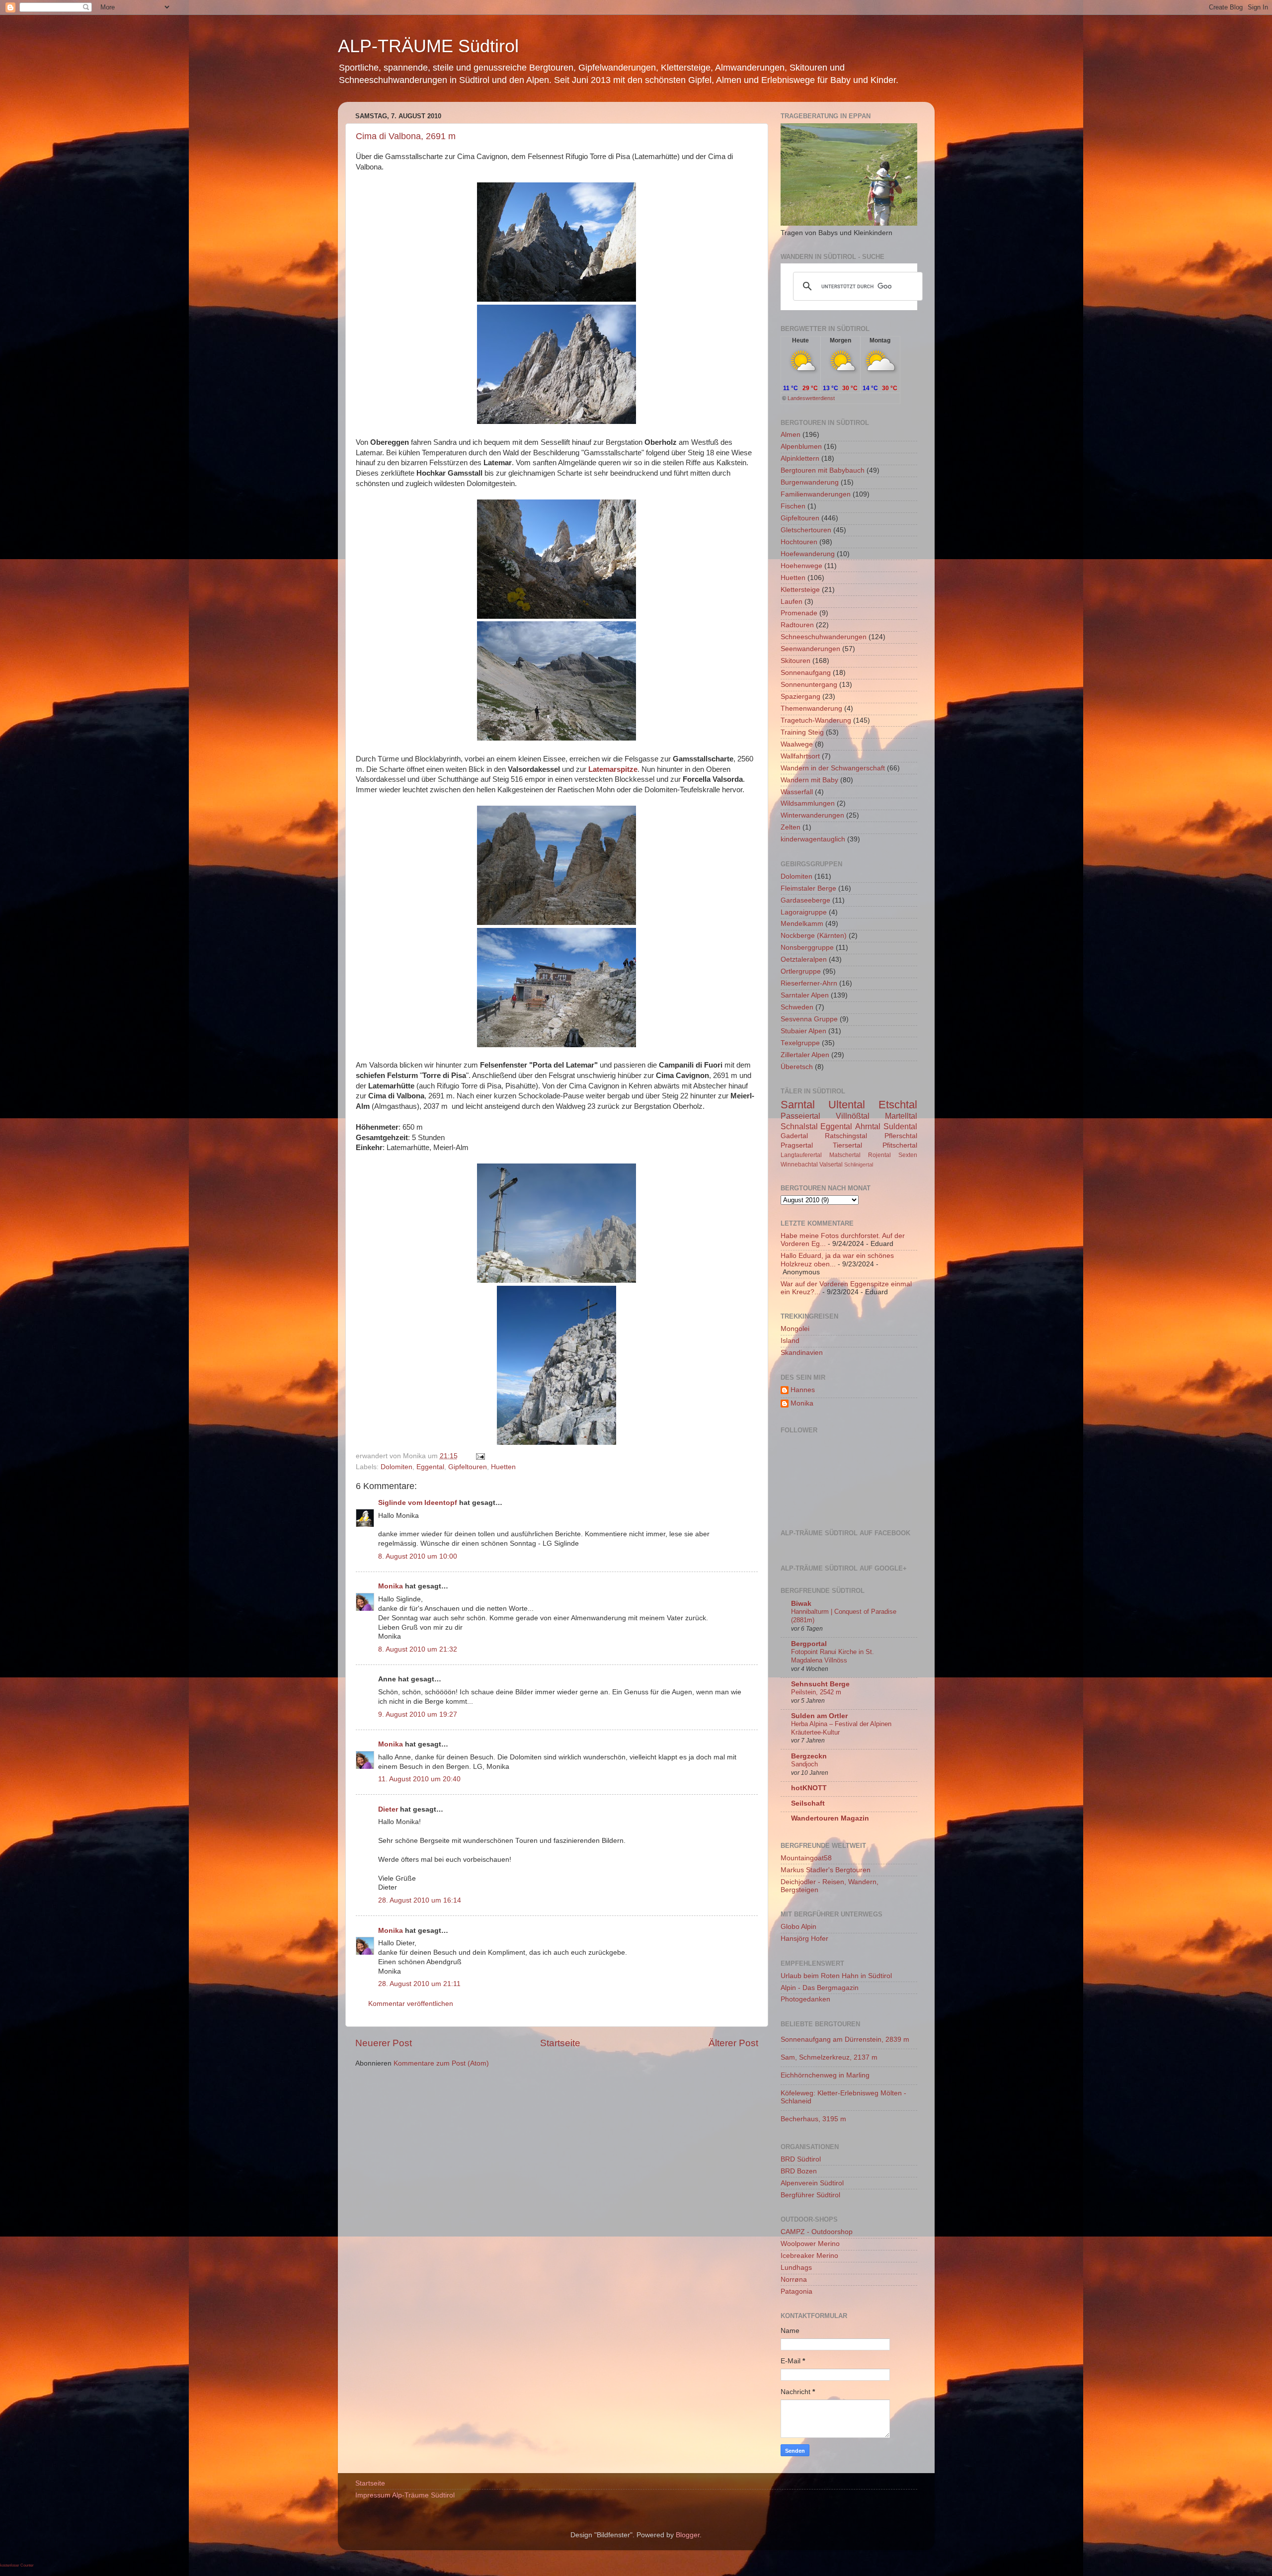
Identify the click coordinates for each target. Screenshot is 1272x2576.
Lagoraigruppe (804, 912)
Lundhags (796, 2268)
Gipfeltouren (468, 1467)
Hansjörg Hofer (804, 1939)
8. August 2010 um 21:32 (418, 1649)
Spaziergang (800, 697)
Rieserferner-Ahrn (809, 983)
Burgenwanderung (810, 482)
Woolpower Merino (810, 2244)
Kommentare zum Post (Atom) (441, 2063)
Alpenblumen (801, 447)
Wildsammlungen (808, 803)
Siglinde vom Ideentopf (418, 1503)
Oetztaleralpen (804, 959)
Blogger (688, 2535)
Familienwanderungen (816, 494)
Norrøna (794, 2280)
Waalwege (797, 744)
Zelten (791, 827)
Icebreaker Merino (809, 2256)
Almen (791, 435)
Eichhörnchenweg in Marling (825, 2075)
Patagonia (796, 2291)
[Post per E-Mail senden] (479, 1456)
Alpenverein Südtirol (812, 2183)
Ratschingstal (846, 1136)
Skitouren (795, 661)
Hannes (803, 1390)
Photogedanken (805, 1999)
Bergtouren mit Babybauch (823, 470)
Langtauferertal (801, 1155)
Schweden (797, 1007)
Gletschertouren (806, 530)
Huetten (503, 1467)
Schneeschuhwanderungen (824, 637)
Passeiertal (800, 1116)
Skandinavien (802, 1353)
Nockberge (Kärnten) (814, 936)
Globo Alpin (798, 1927)
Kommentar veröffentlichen (411, 2004)
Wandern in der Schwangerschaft (833, 768)
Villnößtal (853, 1116)
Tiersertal (847, 1145)
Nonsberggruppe (807, 948)
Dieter (388, 1809)
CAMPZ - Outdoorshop (817, 2232)
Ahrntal (868, 1126)
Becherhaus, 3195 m (813, 2119)
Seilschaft (808, 1803)
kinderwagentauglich (813, 839)
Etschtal (898, 1105)
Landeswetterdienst (811, 398)
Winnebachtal (799, 1164)
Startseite (560, 2043)
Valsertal (831, 1164)
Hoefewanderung (808, 554)
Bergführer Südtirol (810, 2195)
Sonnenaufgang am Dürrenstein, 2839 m (845, 2039)
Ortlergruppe (801, 971)
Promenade (799, 613)
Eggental (430, 1467)
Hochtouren (799, 542)
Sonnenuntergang (809, 685)
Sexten (908, 1155)
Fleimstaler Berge (808, 888)
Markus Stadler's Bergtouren (826, 1870)
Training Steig (802, 732)
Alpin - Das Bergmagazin (820, 1988)
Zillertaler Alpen (805, 1055)
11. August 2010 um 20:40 (419, 1779)
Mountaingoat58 (806, 1858)
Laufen (792, 602)
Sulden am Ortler (819, 1716)
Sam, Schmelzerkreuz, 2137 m (829, 2057)
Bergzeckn (809, 1756)
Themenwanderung (811, 708)
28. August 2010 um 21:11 (419, 1984)
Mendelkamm (802, 924)
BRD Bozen (799, 2171)
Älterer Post (733, 2043)
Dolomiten (397, 1467)
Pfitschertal (900, 1145)
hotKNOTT (809, 1788)
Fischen (793, 506)
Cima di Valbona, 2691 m (406, 136)
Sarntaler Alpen (805, 995)
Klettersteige (800, 590)
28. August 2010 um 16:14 (420, 1900)
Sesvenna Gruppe (809, 1019)
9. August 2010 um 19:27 (418, 1714)
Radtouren (797, 625)
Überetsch (797, 1067)
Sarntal (798, 1105)
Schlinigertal (859, 1164)
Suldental (900, 1126)
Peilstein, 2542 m (816, 1692)
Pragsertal (797, 1145)
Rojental (879, 1155)
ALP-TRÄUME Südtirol (428, 46)
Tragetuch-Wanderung (816, 720)
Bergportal (809, 1644)
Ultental (847, 1105)
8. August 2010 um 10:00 (418, 1556)
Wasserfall (797, 792)
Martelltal (901, 1116)
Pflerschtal (901, 1136)
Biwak (801, 1604)
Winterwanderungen (812, 815)
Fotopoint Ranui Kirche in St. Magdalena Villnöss (833, 1656)
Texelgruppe (800, 1043)
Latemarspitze (613, 769)
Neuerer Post (384, 2043)
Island (790, 1341)
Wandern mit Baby (809, 780)
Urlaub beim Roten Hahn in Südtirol (836, 1976)
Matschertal (845, 1155)
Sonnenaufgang (806, 673)
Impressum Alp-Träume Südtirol (405, 2495)
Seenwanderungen (810, 649)
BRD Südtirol (801, 2159)
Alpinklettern (800, 458)
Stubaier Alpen (803, 1031)
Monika (391, 1586)
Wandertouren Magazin (830, 1818)
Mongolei (795, 1329)
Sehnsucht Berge (820, 1684)
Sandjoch (804, 1764)
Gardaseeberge (805, 900)
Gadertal (794, 1136)
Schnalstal (799, 1126)
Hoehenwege (801, 566)
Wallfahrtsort (800, 756)
